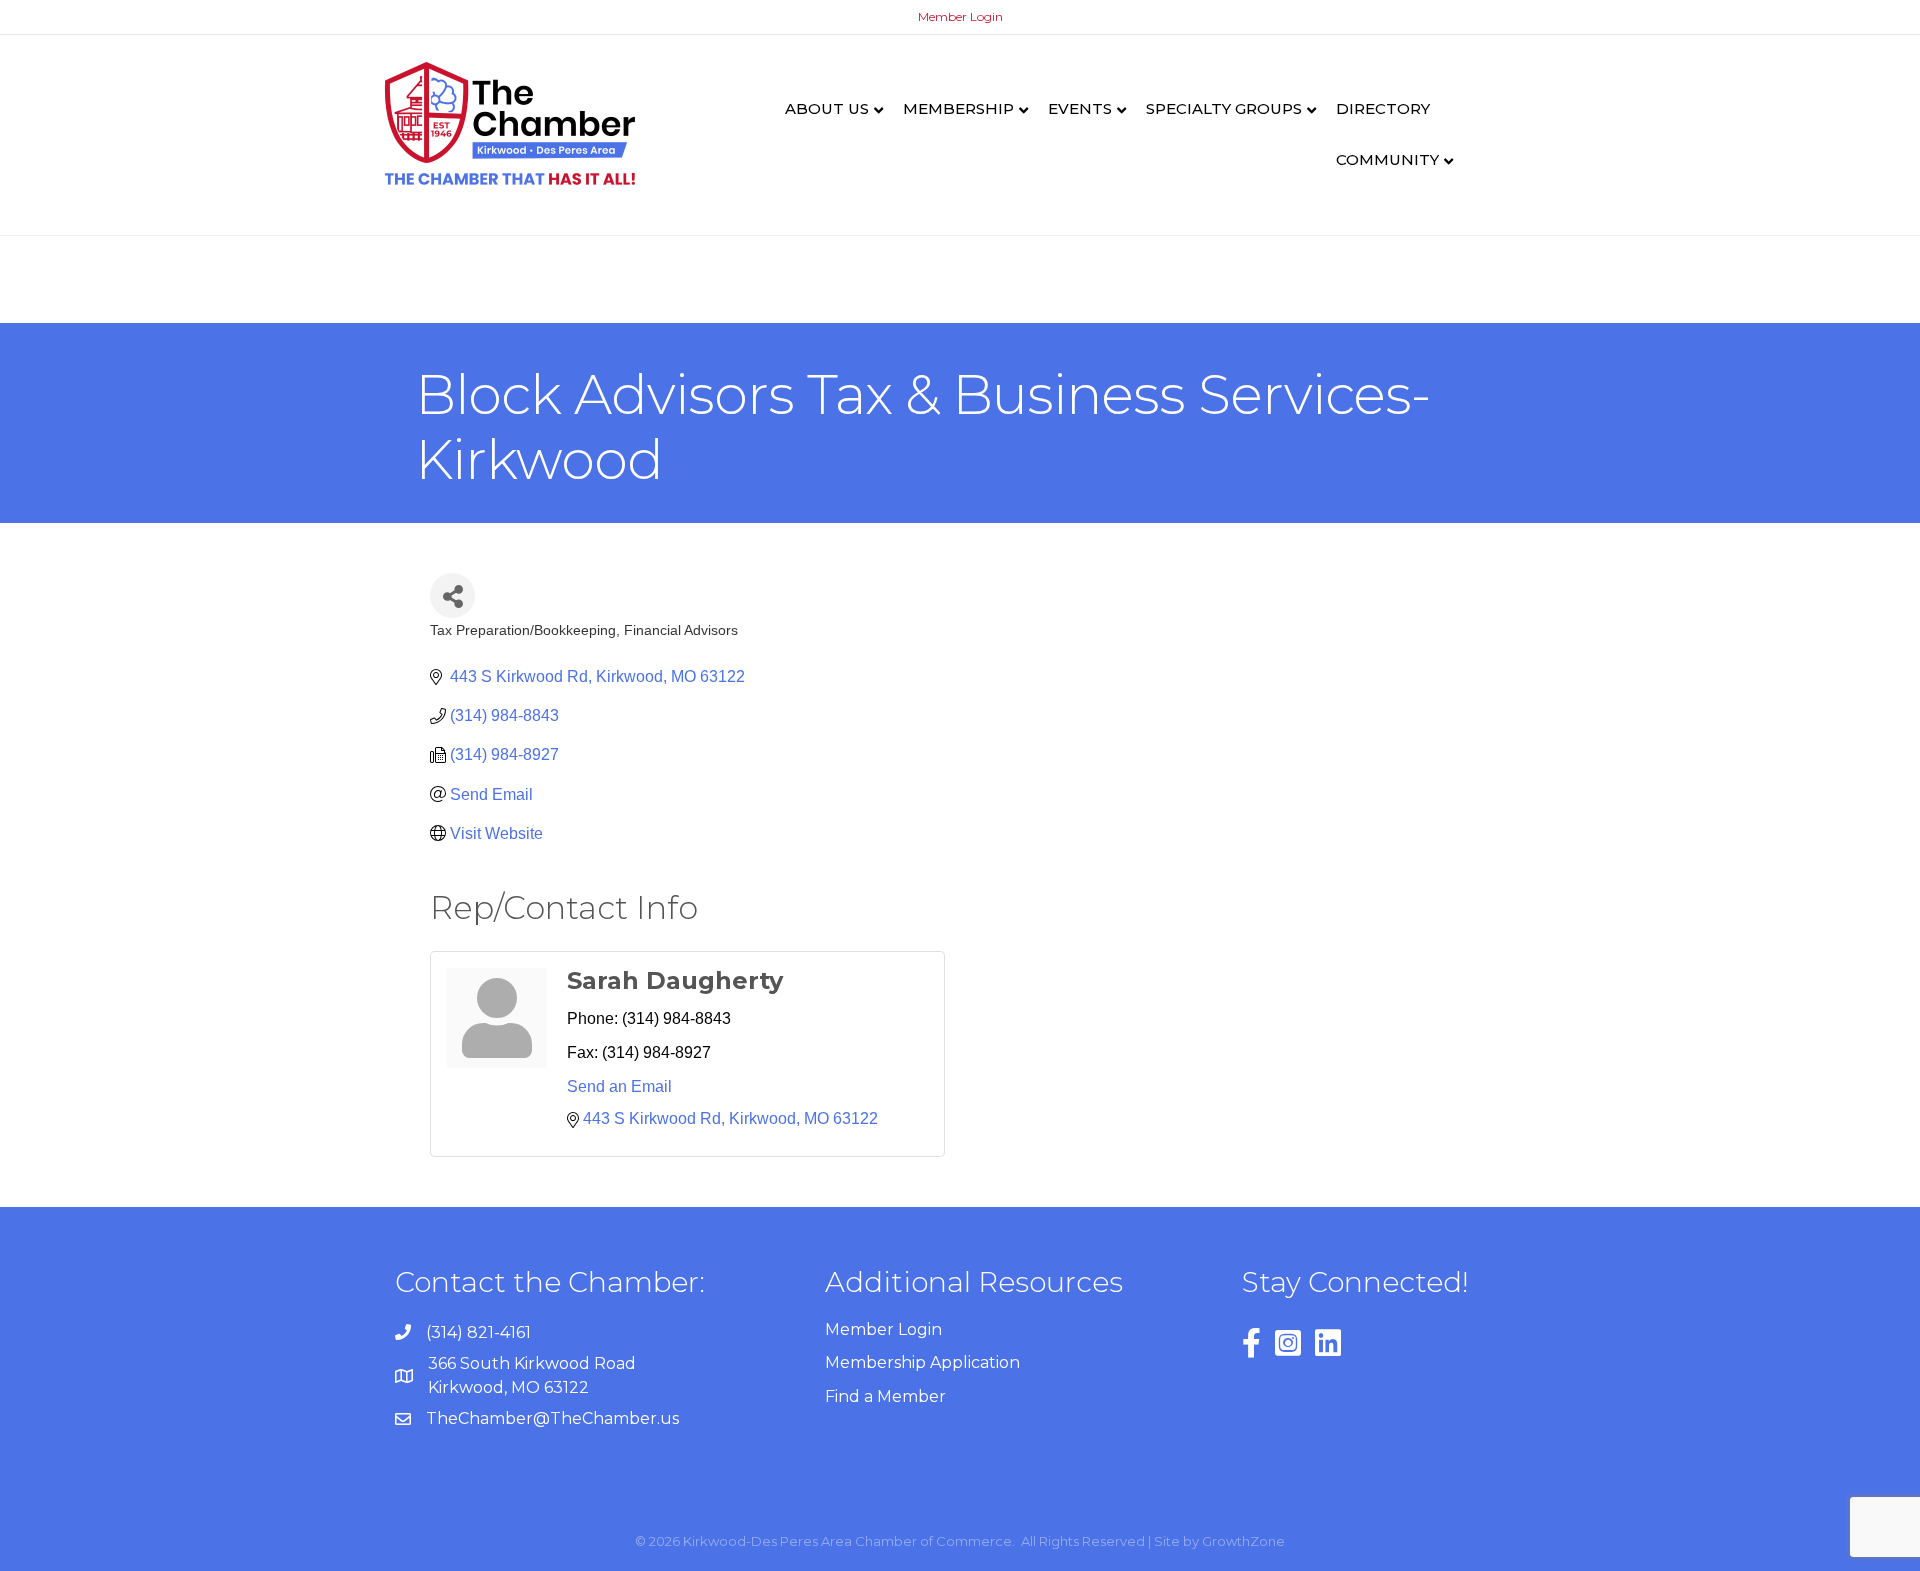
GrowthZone (1243, 1541)
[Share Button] (452, 595)
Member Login (960, 16)
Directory (1383, 108)
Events (1080, 108)
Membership (958, 108)
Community (1387, 159)
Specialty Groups (1224, 108)
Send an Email (619, 1086)
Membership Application (922, 1362)
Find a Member (885, 1396)
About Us (827, 108)
